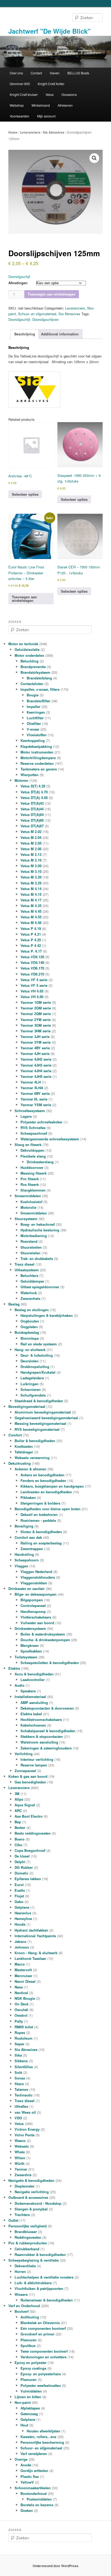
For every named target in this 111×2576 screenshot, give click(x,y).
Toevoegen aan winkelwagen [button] (24, 599)
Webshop (17, 105)
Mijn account (46, 116)
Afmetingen (18, 283)
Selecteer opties (25, 494)
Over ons (16, 73)
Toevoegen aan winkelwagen (52, 294)
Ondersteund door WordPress (55, 2566)
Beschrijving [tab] (25, 334)
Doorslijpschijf (19, 319)
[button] (94, 158)
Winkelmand (41, 105)
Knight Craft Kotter (51, 84)
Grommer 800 (20, 84)
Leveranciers (30, 132)
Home (13, 132)
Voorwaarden (20, 116)
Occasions (69, 94)
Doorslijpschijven (46, 319)
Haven (55, 73)
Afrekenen (65, 105)
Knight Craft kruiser (24, 94)
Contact (36, 73)
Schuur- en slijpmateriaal (37, 314)
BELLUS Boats (78, 73)
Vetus (50, 94)
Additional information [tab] (60, 334)
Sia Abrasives (54, 132)
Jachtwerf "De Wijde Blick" (49, 31)
